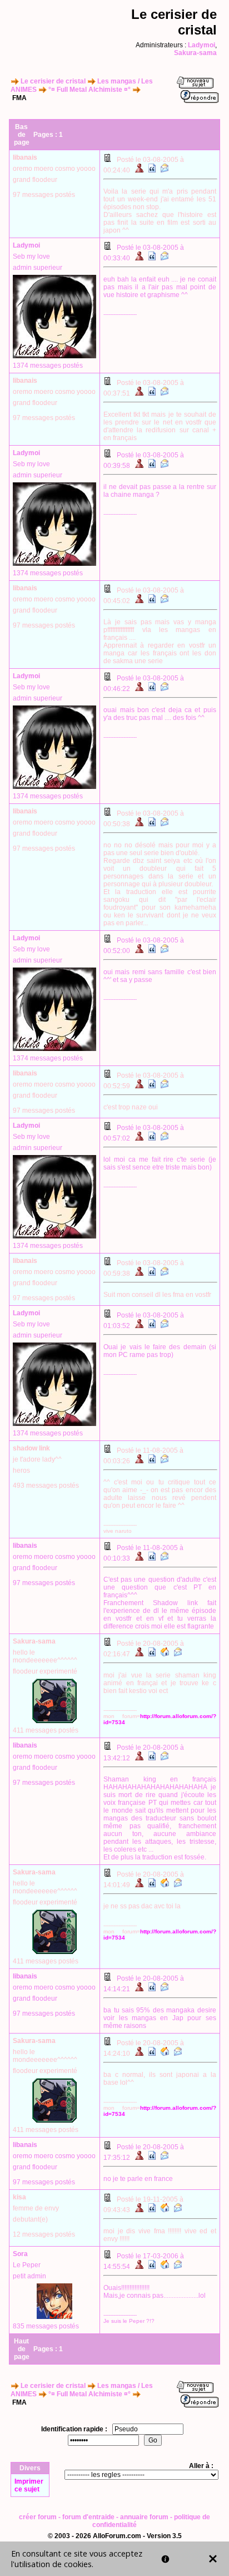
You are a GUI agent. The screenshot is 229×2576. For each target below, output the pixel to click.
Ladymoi (201, 45)
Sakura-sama (195, 53)
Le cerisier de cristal (53, 81)
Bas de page (22, 135)
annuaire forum (144, 2517)
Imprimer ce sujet (29, 2485)
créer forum (38, 2517)
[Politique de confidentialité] (165, 2559)
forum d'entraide (88, 2517)
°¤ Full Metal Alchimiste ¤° (89, 90)
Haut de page (22, 2349)
